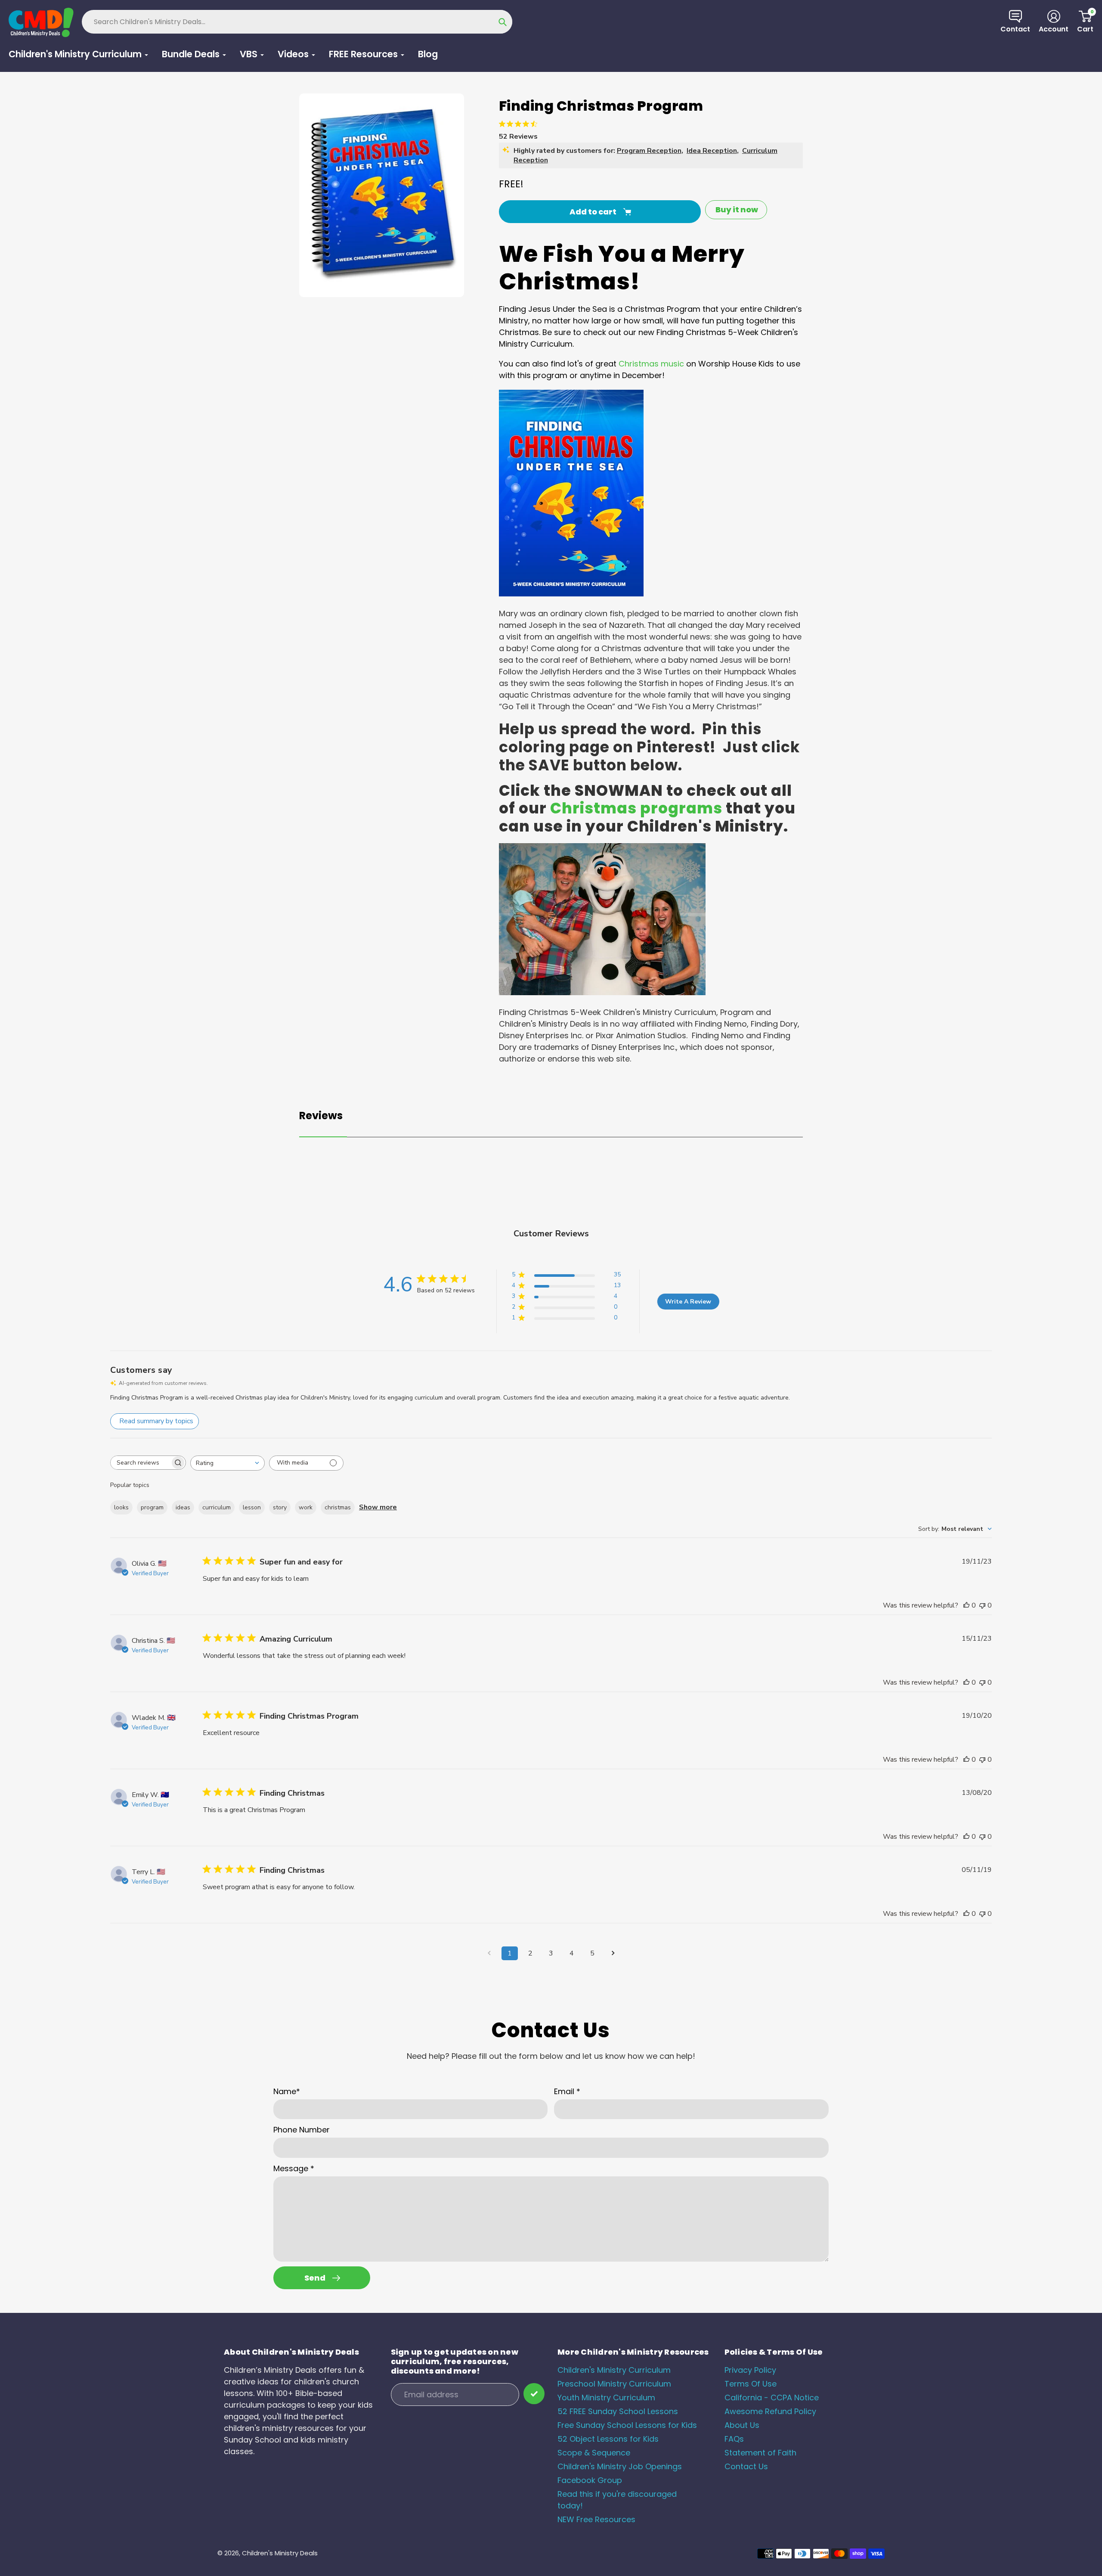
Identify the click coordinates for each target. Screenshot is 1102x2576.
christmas (338, 1507)
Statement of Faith (760, 2453)
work (306, 1507)
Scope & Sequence (594, 2453)
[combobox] (228, 1463)
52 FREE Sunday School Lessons (618, 2411)
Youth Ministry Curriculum (606, 2398)
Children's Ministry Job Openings (620, 2466)
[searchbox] (140, 1463)
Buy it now (737, 209)
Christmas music (651, 364)
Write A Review (688, 1302)
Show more (378, 1507)
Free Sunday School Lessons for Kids (627, 2425)
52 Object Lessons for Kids (608, 2439)
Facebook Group (590, 2480)
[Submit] (534, 2394)
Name (287, 2091)
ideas (183, 1507)
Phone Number (302, 2130)
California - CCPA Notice (772, 2398)
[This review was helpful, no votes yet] (966, 1605)
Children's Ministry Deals (280, 2553)
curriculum (217, 1507)
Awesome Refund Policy (770, 2411)
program (152, 1507)
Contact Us (746, 2466)
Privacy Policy (750, 2370)
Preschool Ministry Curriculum (614, 2384)
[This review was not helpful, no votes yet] (982, 1605)
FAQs (734, 2439)
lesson (252, 1507)
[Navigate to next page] (613, 1953)
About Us (742, 2425)
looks (121, 1507)
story (280, 1507)
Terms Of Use (751, 2384)
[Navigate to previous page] (489, 1953)
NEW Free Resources (596, 2519)
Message (294, 2168)
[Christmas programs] (602, 992)
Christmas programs (636, 808)
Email (567, 2091)
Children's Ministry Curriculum (614, 2370)
